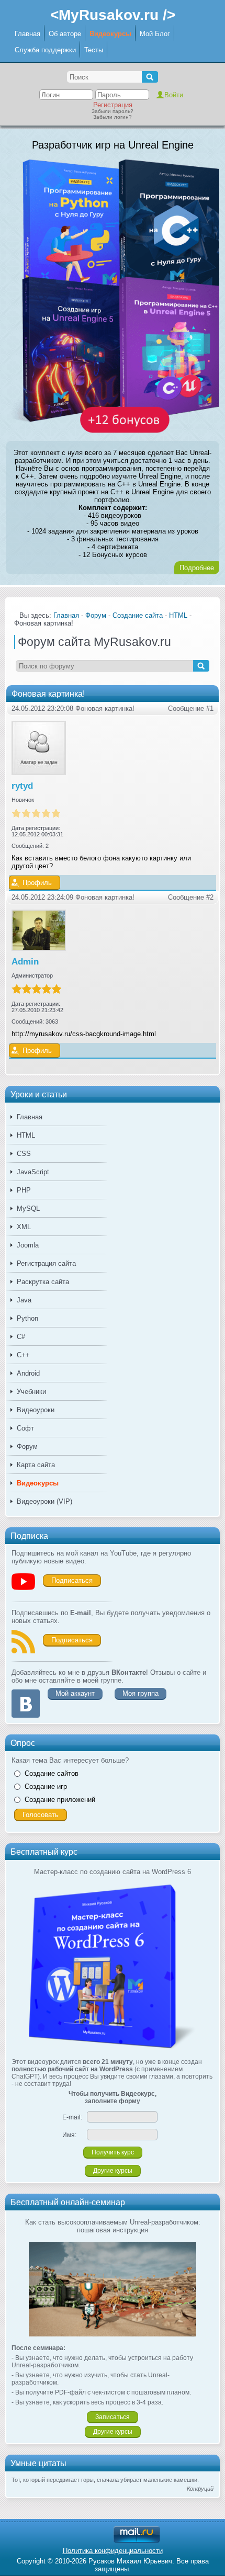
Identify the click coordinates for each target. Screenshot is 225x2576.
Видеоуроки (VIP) (44, 1501)
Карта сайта (36, 1465)
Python (27, 1318)
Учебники (31, 1392)
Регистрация (113, 105)
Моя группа (140, 1693)
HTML (26, 1135)
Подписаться (72, 1580)
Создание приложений (60, 1800)
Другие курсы (113, 2171)
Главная (27, 34)
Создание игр (46, 1786)
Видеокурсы (110, 34)
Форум (27, 1446)
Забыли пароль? (113, 111)
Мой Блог (155, 34)
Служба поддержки (45, 50)
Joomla (28, 1245)
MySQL (28, 1208)
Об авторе (65, 34)
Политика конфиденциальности (113, 2551)
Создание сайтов (52, 1773)
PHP (24, 1190)
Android (28, 1373)
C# (21, 1337)
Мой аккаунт (75, 1693)
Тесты (94, 50)
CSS (24, 1154)
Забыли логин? (113, 117)
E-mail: (72, 2117)
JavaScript (33, 1172)
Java (24, 1300)
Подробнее (197, 568)
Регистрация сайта (46, 1263)
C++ (23, 1355)
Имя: (69, 2135)
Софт (25, 1428)
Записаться (113, 2417)
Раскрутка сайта (43, 1282)
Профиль (37, 883)
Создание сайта (138, 615)
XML (24, 1227)
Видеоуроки (36, 1410)
